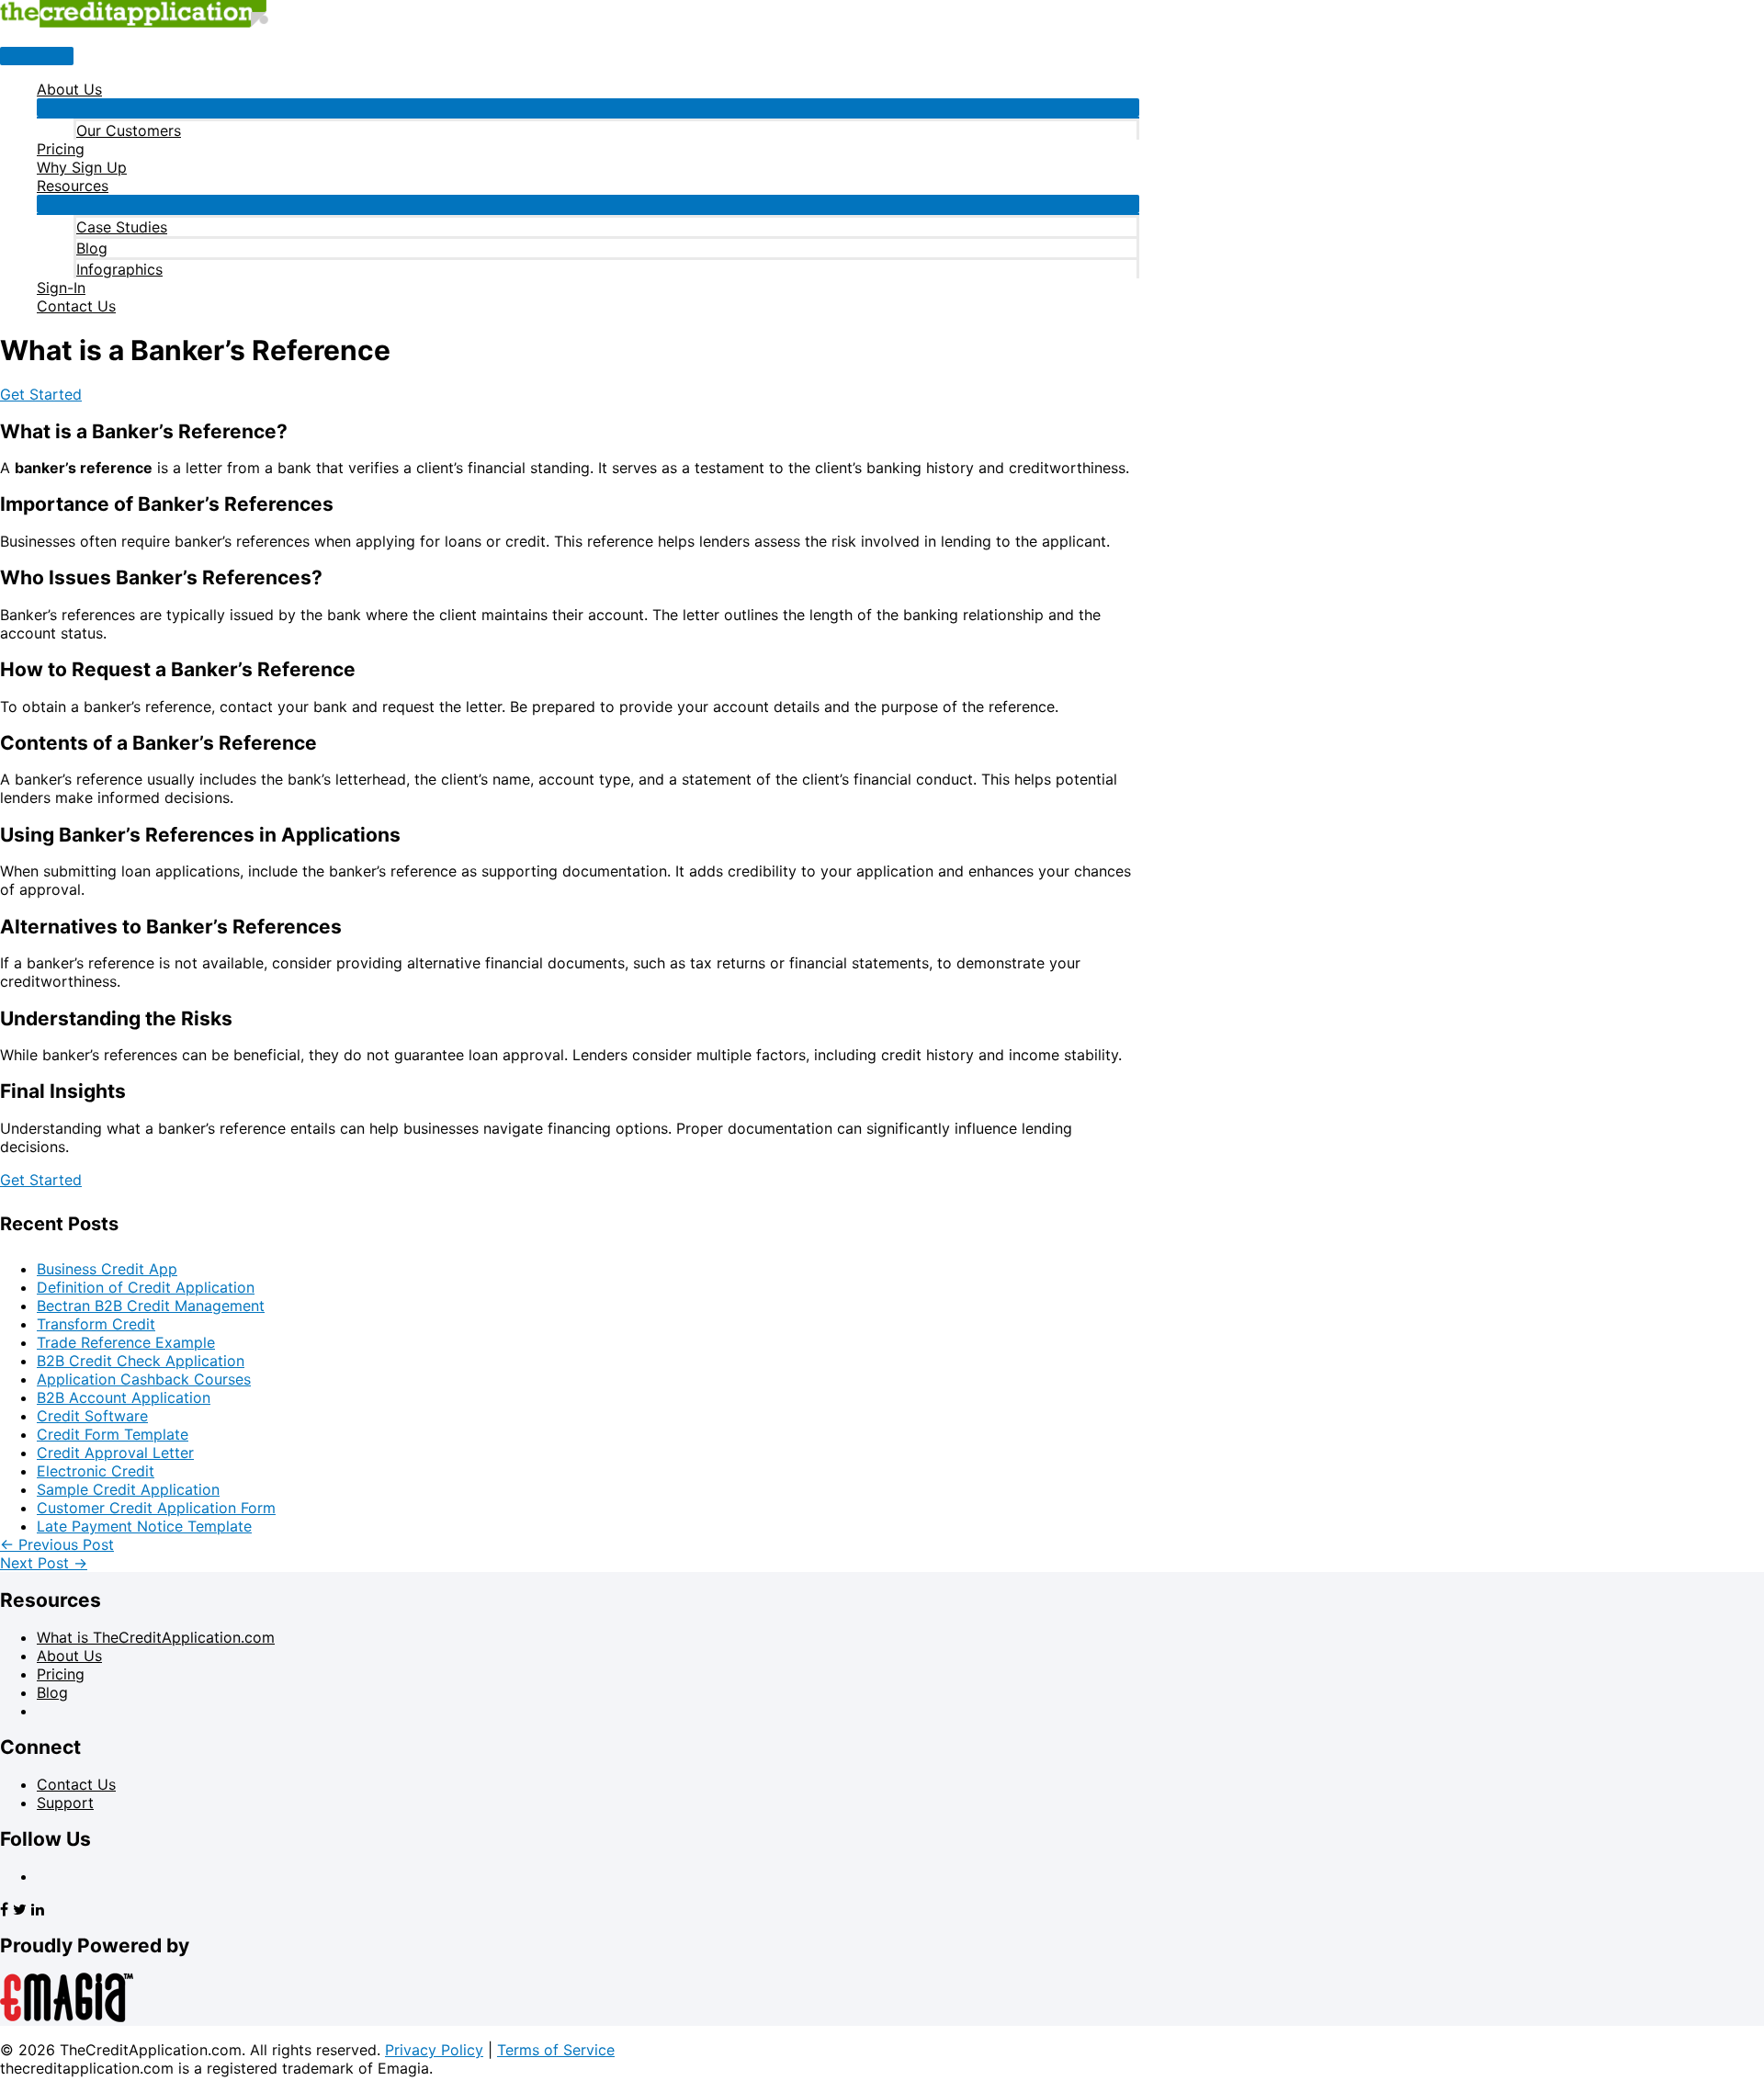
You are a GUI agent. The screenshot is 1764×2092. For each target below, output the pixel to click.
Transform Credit (96, 1324)
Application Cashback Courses (144, 1379)
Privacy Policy (434, 2050)
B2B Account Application (124, 1397)
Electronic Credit (96, 1471)
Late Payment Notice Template (144, 1526)
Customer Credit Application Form (156, 1508)
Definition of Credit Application (146, 1287)
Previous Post (57, 1544)
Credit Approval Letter (115, 1453)
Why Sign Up (82, 167)
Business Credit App (107, 1269)
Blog (92, 248)
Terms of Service (556, 2050)
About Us (69, 89)
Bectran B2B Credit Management (151, 1306)
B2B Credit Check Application (141, 1361)
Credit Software (92, 1416)
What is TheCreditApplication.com (156, 1637)
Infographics (119, 269)
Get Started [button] (41, 394)
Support (65, 1803)
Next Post (44, 1563)
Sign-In (61, 288)
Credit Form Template (113, 1434)
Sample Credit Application (128, 1489)
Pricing (61, 149)
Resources (73, 186)
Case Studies (122, 227)
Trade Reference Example (126, 1342)
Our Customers (129, 130)
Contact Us (76, 306)
